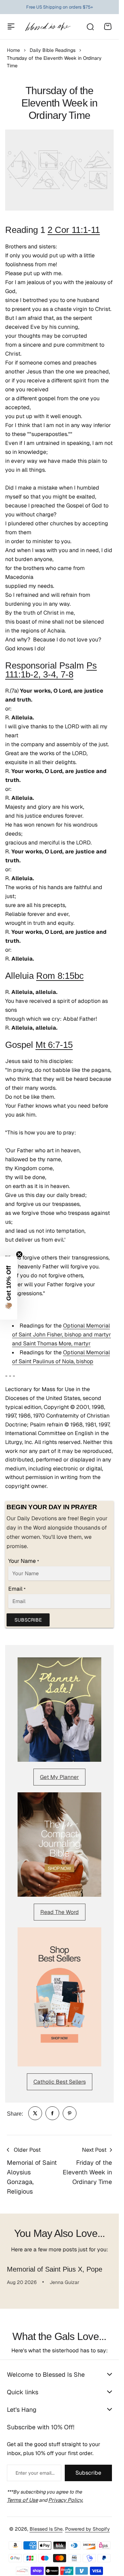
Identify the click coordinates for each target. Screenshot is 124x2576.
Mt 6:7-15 (54, 1045)
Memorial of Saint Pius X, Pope (55, 2269)
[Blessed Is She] (48, 27)
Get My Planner (59, 1777)
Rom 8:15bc (60, 976)
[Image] (59, 1710)
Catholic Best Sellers (60, 2082)
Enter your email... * (35, 2473)
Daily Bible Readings (53, 50)
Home (13, 50)
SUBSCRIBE (28, 1620)
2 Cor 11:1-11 (74, 230)
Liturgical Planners (54, 7)
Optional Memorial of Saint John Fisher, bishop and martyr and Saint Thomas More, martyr (61, 1335)
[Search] (90, 26)
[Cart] (108, 26)
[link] (35, 2113)
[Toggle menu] (11, 26)
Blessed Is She (46, 2529)
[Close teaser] (19, 1254)
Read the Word (60, 1912)
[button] (9, 1288)
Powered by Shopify (87, 2529)
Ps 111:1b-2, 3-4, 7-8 (51, 670)
